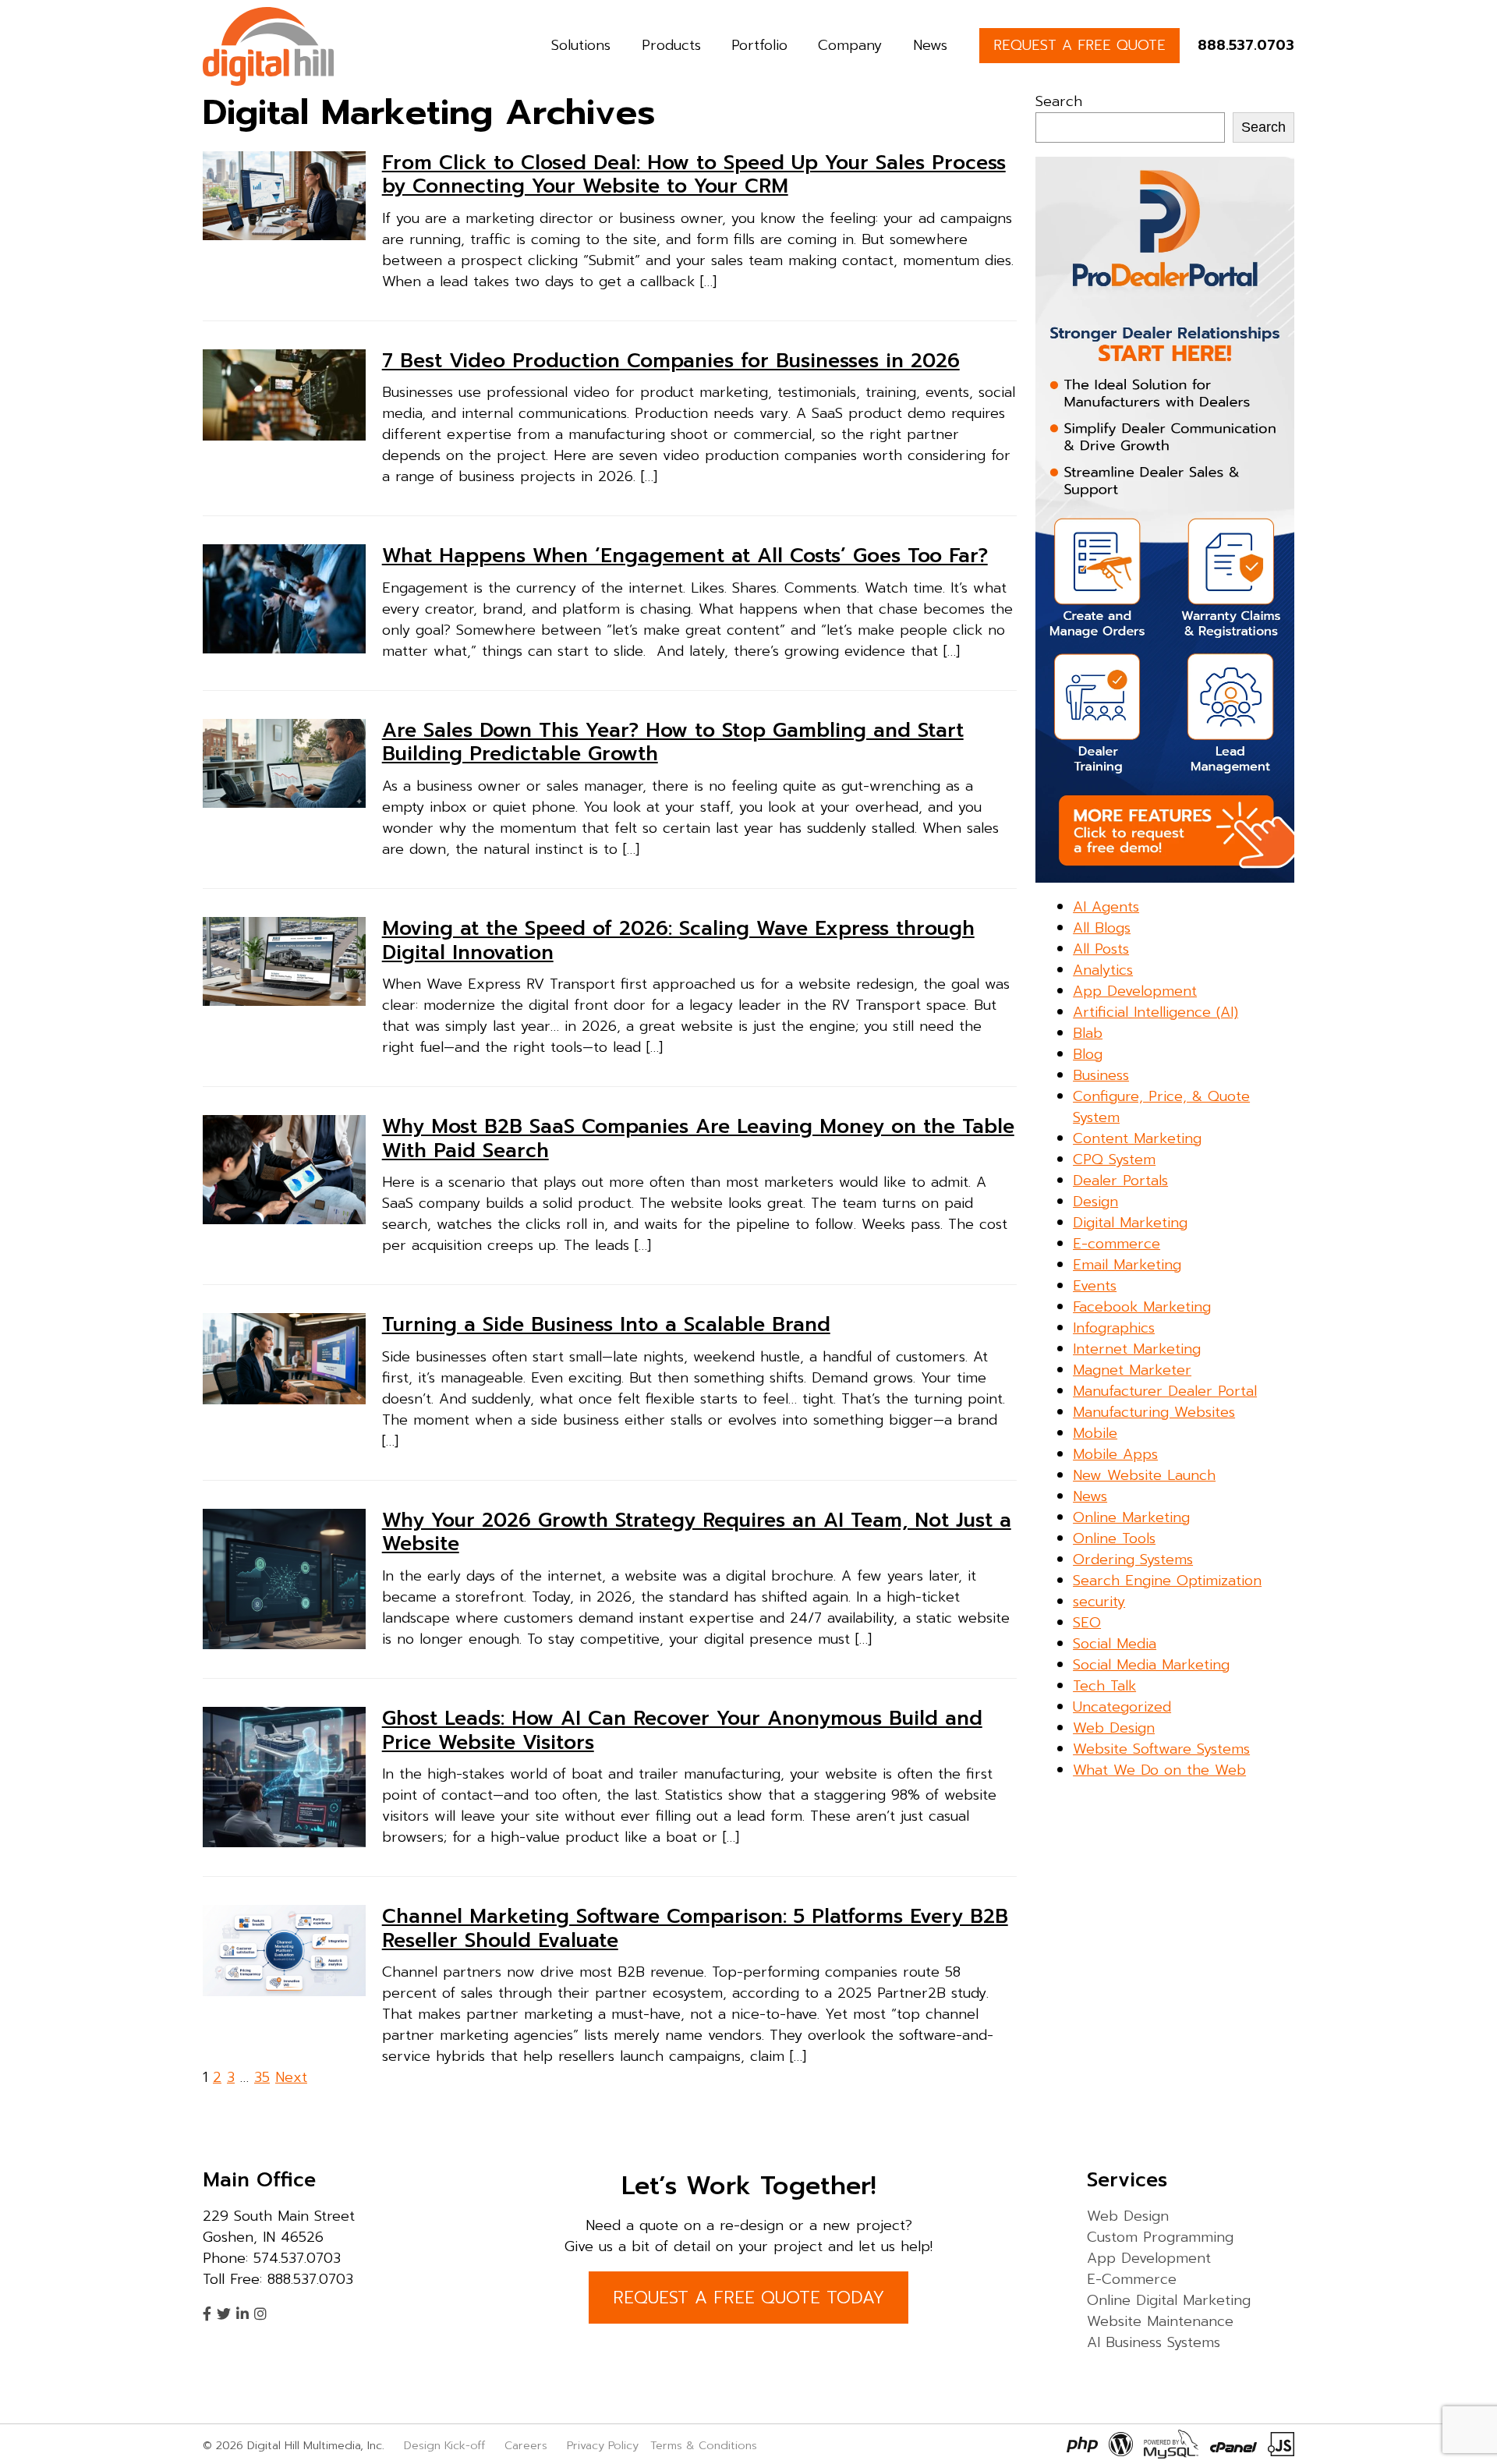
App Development (1135, 991)
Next (291, 2077)
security (1099, 1602)
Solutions (581, 45)
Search (1059, 101)
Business (1101, 1075)
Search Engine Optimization (1167, 1581)
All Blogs (1102, 928)
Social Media (1115, 1644)
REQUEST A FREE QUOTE (1079, 45)
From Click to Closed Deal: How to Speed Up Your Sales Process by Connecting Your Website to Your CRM (694, 175)
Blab (1088, 1033)
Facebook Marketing (1142, 1307)
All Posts (1101, 949)
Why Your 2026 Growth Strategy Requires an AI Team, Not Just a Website (697, 1532)
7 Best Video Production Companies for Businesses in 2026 (671, 361)
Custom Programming (1160, 2237)
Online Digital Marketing (1169, 2300)
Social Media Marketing (1151, 1665)
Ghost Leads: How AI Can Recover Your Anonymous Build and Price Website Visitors (682, 1730)
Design (1095, 1202)
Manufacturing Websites (1154, 1412)
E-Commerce (1132, 2279)
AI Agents (1106, 907)
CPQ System (1114, 1159)
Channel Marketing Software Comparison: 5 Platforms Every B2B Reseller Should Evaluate (695, 1928)
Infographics (1114, 1328)
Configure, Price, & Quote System (1161, 1107)
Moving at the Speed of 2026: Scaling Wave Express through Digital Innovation (678, 940)
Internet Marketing (1137, 1349)
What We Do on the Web (1159, 1770)
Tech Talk (1104, 1686)
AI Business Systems (1154, 2342)
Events (1095, 1286)
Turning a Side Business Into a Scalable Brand (606, 1325)
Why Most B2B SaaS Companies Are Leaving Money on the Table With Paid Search (698, 1138)
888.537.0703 (1246, 45)
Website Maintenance (1160, 2321)
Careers (526, 2445)
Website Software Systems (1161, 1749)
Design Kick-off (446, 2445)
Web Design (1114, 1728)
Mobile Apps (1115, 1454)
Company (850, 45)
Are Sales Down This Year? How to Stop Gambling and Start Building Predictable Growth (673, 742)
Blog (1088, 1054)
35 (262, 2077)
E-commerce (1117, 1244)
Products (671, 45)
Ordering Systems (1133, 1559)
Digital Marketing (1130, 1223)
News (930, 45)
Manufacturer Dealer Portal (1165, 1391)
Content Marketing (1137, 1138)
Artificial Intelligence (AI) (1155, 1012)
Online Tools (1114, 1538)
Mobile (1095, 1433)
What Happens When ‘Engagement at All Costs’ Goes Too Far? (685, 556)
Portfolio (759, 45)
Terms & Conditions (704, 2445)
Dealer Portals (1120, 1181)
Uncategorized (1122, 1707)
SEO (1087, 1623)
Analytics (1103, 970)
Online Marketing (1131, 1517)
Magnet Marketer (1132, 1370)
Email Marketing (1127, 1265)
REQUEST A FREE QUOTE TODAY (748, 2298)
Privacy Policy (603, 2445)
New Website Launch (1144, 1475)
